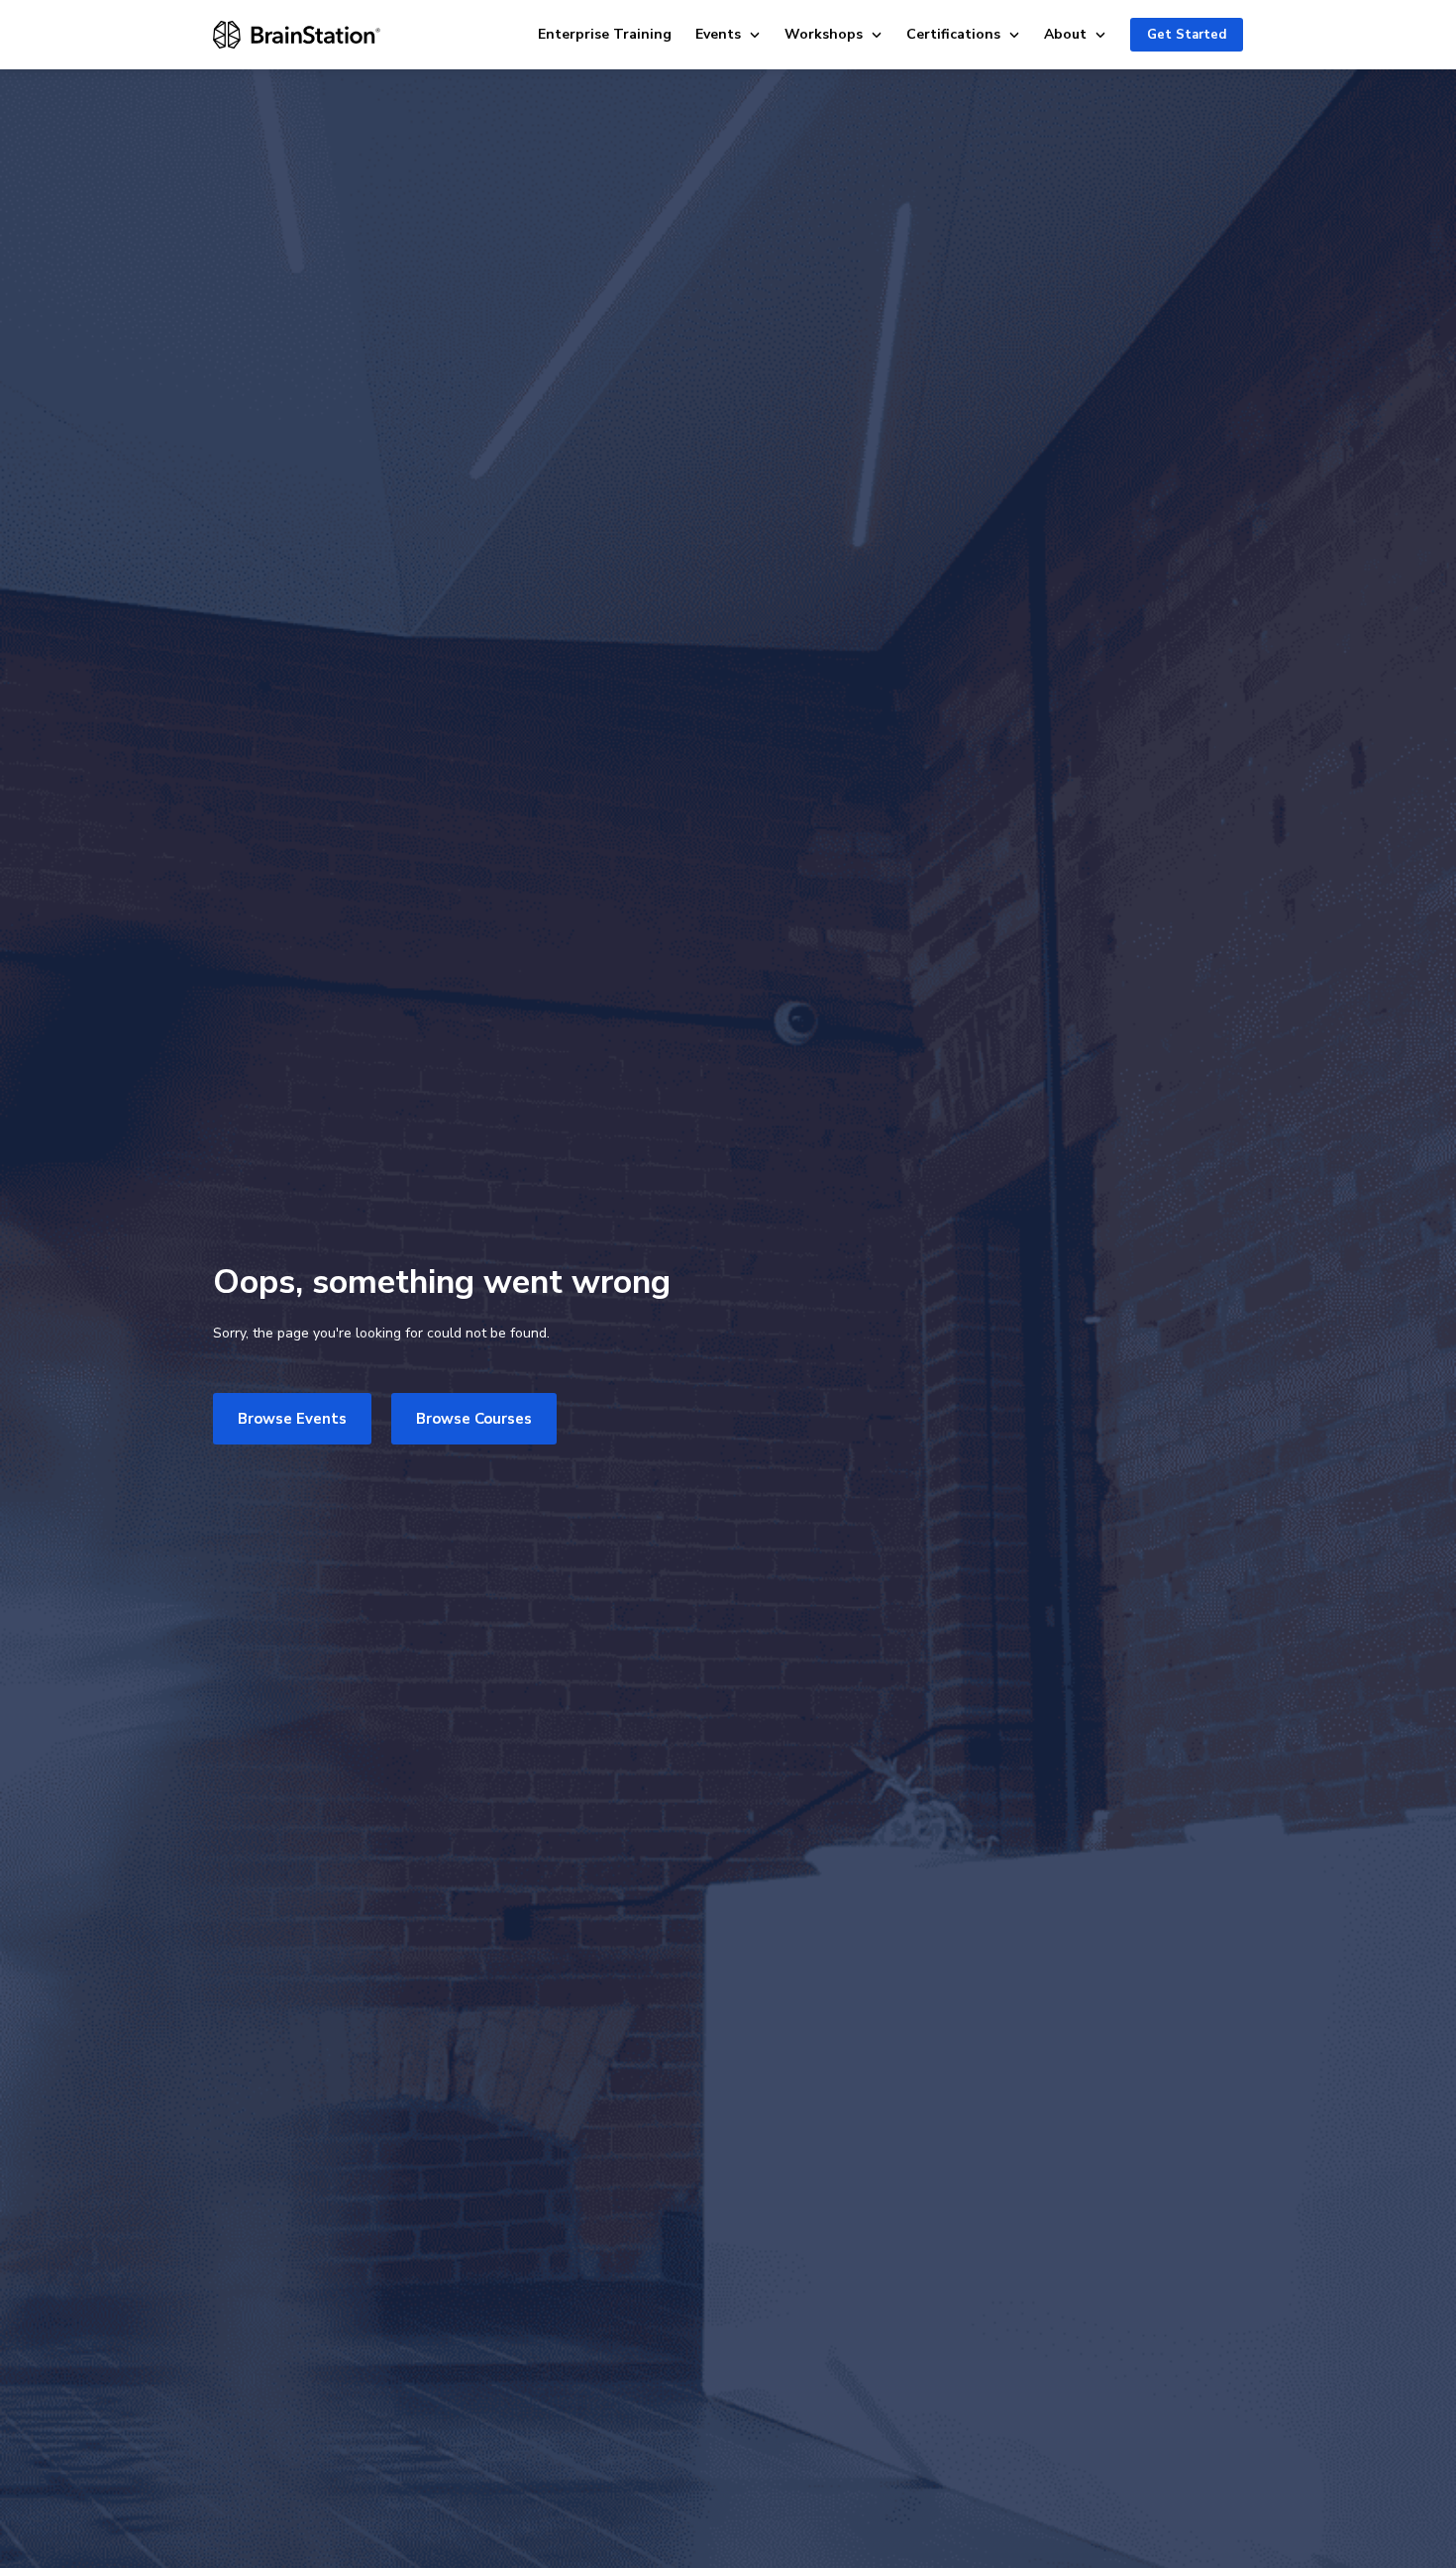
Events (718, 34)
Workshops (824, 34)
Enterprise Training (605, 34)
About (1065, 34)
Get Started (1187, 35)
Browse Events (292, 1419)
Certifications (953, 34)
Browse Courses (474, 1419)
